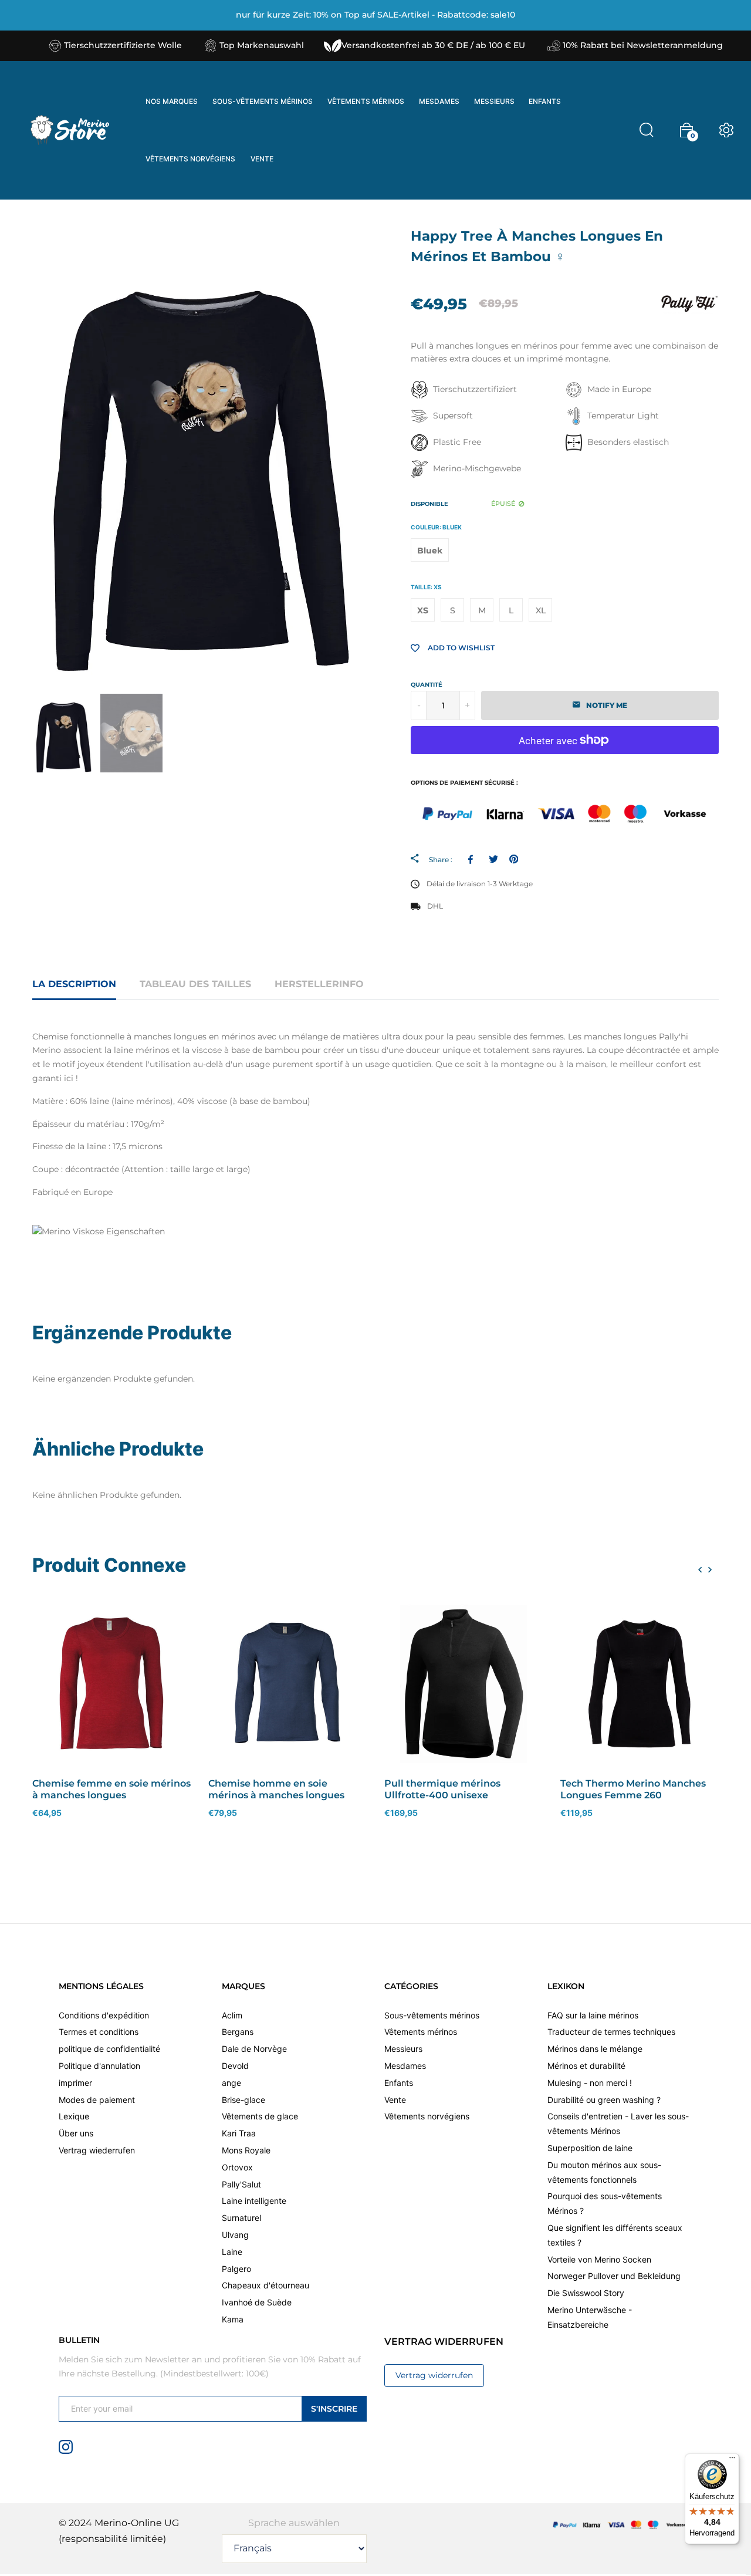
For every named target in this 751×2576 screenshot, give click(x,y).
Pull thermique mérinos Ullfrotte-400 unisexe (442, 1789)
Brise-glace (243, 2100)
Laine (232, 2252)
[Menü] (732, 2460)
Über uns (76, 2134)
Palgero (236, 2269)
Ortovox (237, 2167)
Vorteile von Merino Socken (599, 2259)
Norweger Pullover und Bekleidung (614, 2276)
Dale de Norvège (254, 2049)
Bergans (238, 2032)
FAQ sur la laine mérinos (593, 2015)
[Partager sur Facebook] (473, 859)
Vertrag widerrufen (434, 2375)
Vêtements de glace (260, 2117)
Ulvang (235, 2235)
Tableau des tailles (195, 984)
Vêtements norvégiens (427, 2117)
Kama (233, 2320)
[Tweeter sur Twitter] (493, 859)
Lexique (74, 2117)
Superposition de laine (590, 2148)
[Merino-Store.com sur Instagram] (66, 2446)
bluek (430, 551)
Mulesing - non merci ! (590, 2083)
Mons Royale (246, 2151)
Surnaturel (241, 2218)
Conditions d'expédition (104, 2015)
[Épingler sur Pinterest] (514, 859)
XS (423, 610)
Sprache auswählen (294, 2523)
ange (231, 2083)
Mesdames (405, 2066)
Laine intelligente (254, 2201)
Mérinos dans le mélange (595, 2049)
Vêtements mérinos (421, 2032)
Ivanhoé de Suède (257, 2303)
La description (74, 984)
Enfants (399, 2083)
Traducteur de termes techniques (611, 2032)
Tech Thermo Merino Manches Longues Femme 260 (633, 1789)
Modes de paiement (97, 2100)
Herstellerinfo (319, 984)
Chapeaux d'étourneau (265, 2286)
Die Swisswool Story (586, 2293)
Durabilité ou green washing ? (604, 2100)
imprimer (75, 2083)
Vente (395, 2100)
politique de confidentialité (109, 2049)
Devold (235, 2066)
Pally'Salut (241, 2184)
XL (541, 610)
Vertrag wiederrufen (97, 2151)
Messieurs (403, 2049)
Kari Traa (239, 2134)
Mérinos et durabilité (586, 2066)
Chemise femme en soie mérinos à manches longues (111, 1789)
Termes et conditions (99, 2032)
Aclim (232, 2015)
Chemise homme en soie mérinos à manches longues (276, 1789)
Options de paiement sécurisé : (464, 783)
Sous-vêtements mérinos (432, 2015)
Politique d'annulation (99, 2066)
